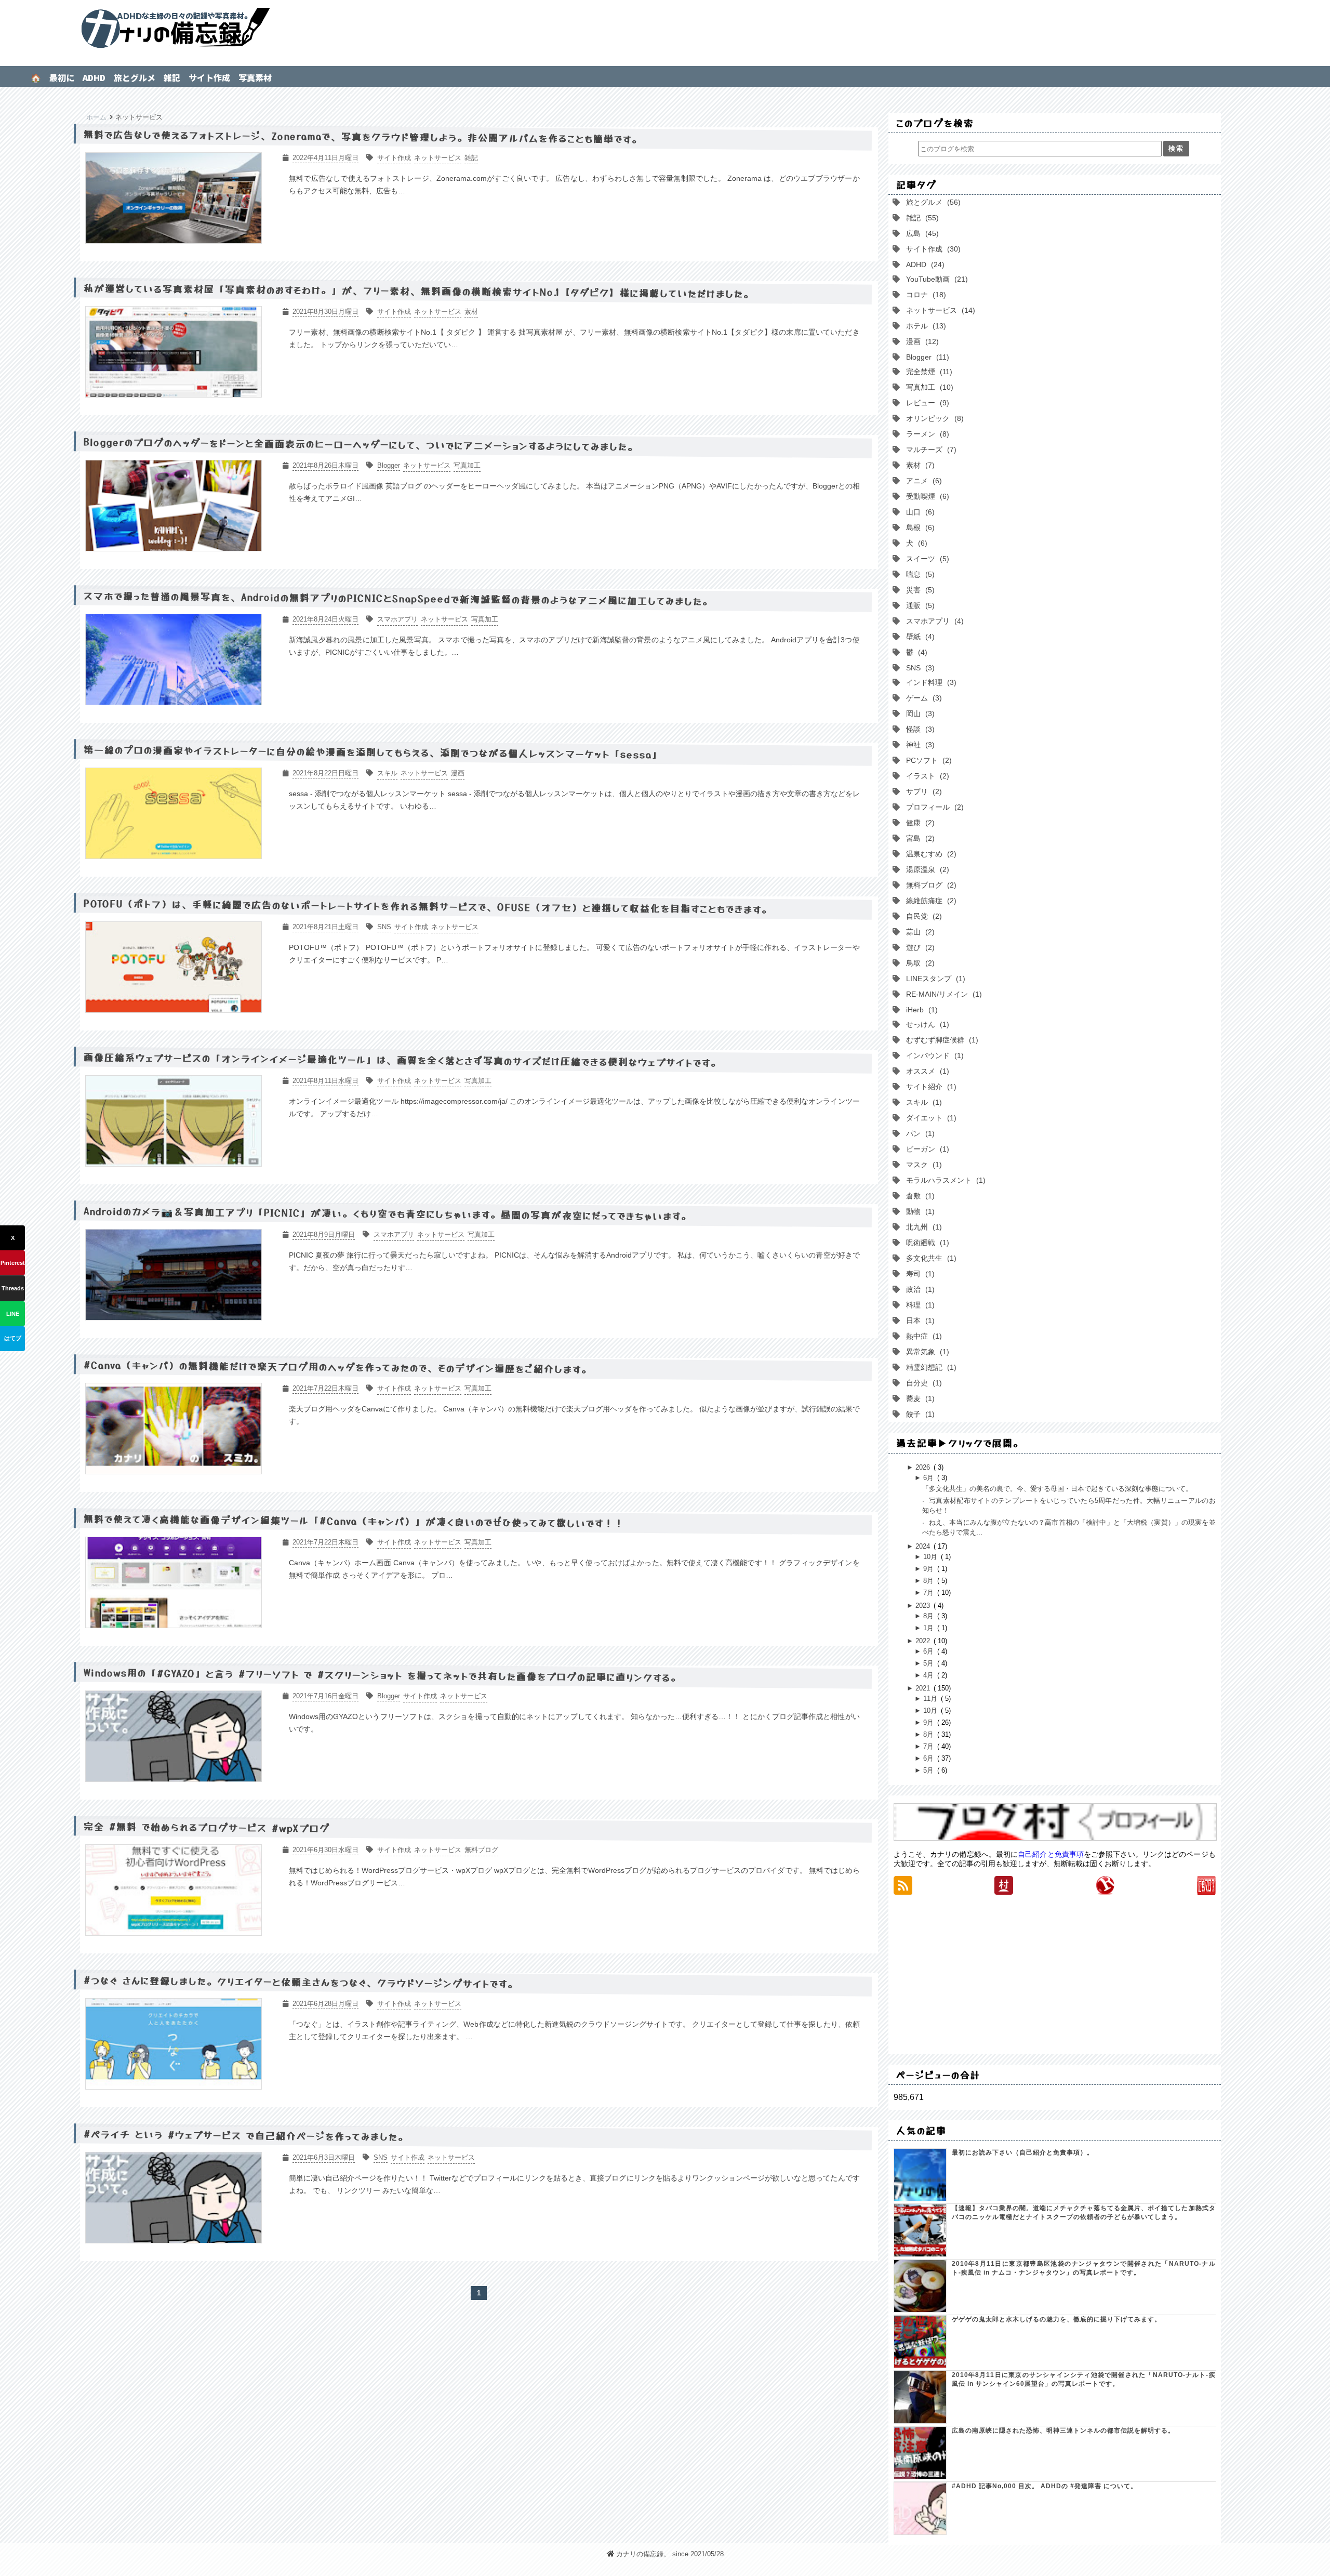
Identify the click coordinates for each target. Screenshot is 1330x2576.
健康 (918, 823)
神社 (918, 745)
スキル (922, 1102)
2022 (924, 1641)
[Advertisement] (1055, 1974)
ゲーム (922, 698)
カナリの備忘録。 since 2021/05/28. (671, 2554)
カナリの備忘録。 (665, 29)
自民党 (922, 916)
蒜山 (918, 932)
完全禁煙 (927, 372)
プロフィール (933, 807)
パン (918, 1133)
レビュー (925, 403)
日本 (918, 1320)
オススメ (925, 1071)
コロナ (924, 295)
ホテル (924, 326)
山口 (918, 512)
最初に (62, 77)
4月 (929, 1675)
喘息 (918, 574)
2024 (924, 1546)
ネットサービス (938, 310)
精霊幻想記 (929, 1367)
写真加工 (927, 387)
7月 (929, 1593)
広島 (920, 233)
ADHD (94, 77)
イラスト (925, 776)
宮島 (918, 838)
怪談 (918, 729)
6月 (929, 1478)
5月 (929, 1663)
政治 (918, 1289)
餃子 (918, 1414)
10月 (931, 1557)
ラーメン (925, 434)
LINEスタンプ (933, 979)
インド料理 (929, 682)
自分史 (922, 1383)
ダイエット (929, 1118)
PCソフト (927, 760)
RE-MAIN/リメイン (942, 994)
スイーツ (925, 559)
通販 (918, 605)
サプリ (922, 791)
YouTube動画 (935, 279)
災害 (918, 590)
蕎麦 (918, 1398)
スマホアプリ (933, 621)
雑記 (172, 77)
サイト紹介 (929, 1087)
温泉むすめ (929, 854)
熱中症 (922, 1336)
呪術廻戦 (925, 1243)
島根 (918, 527)
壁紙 (918, 637)
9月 (929, 1569)
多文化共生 (929, 1258)
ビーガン (925, 1149)
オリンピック (933, 418)
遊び (918, 947)
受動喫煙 (925, 496)
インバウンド (933, 1055)
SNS (918, 668)
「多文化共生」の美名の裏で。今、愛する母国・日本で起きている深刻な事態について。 (1057, 1489)
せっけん (925, 1024)
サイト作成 (209, 77)
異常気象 (925, 1352)
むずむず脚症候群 (940, 1040)
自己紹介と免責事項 (1051, 1854)
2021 (924, 1688)
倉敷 (918, 1196)
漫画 (920, 341)
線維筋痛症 (929, 901)
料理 (918, 1305)
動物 (918, 1211)
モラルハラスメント (943, 1180)
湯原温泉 (925, 869)
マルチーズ (929, 450)
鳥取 (918, 963)
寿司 (918, 1274)
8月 (929, 1581)
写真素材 (255, 77)
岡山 (918, 714)
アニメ (922, 481)
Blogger (925, 357)
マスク (922, 1165)
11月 (931, 1699)
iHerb (920, 1010)
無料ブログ (929, 885)
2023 (924, 1606)
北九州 (922, 1227)
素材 (918, 465)
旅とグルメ (135, 77)
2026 (924, 1467)
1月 (929, 1628)
